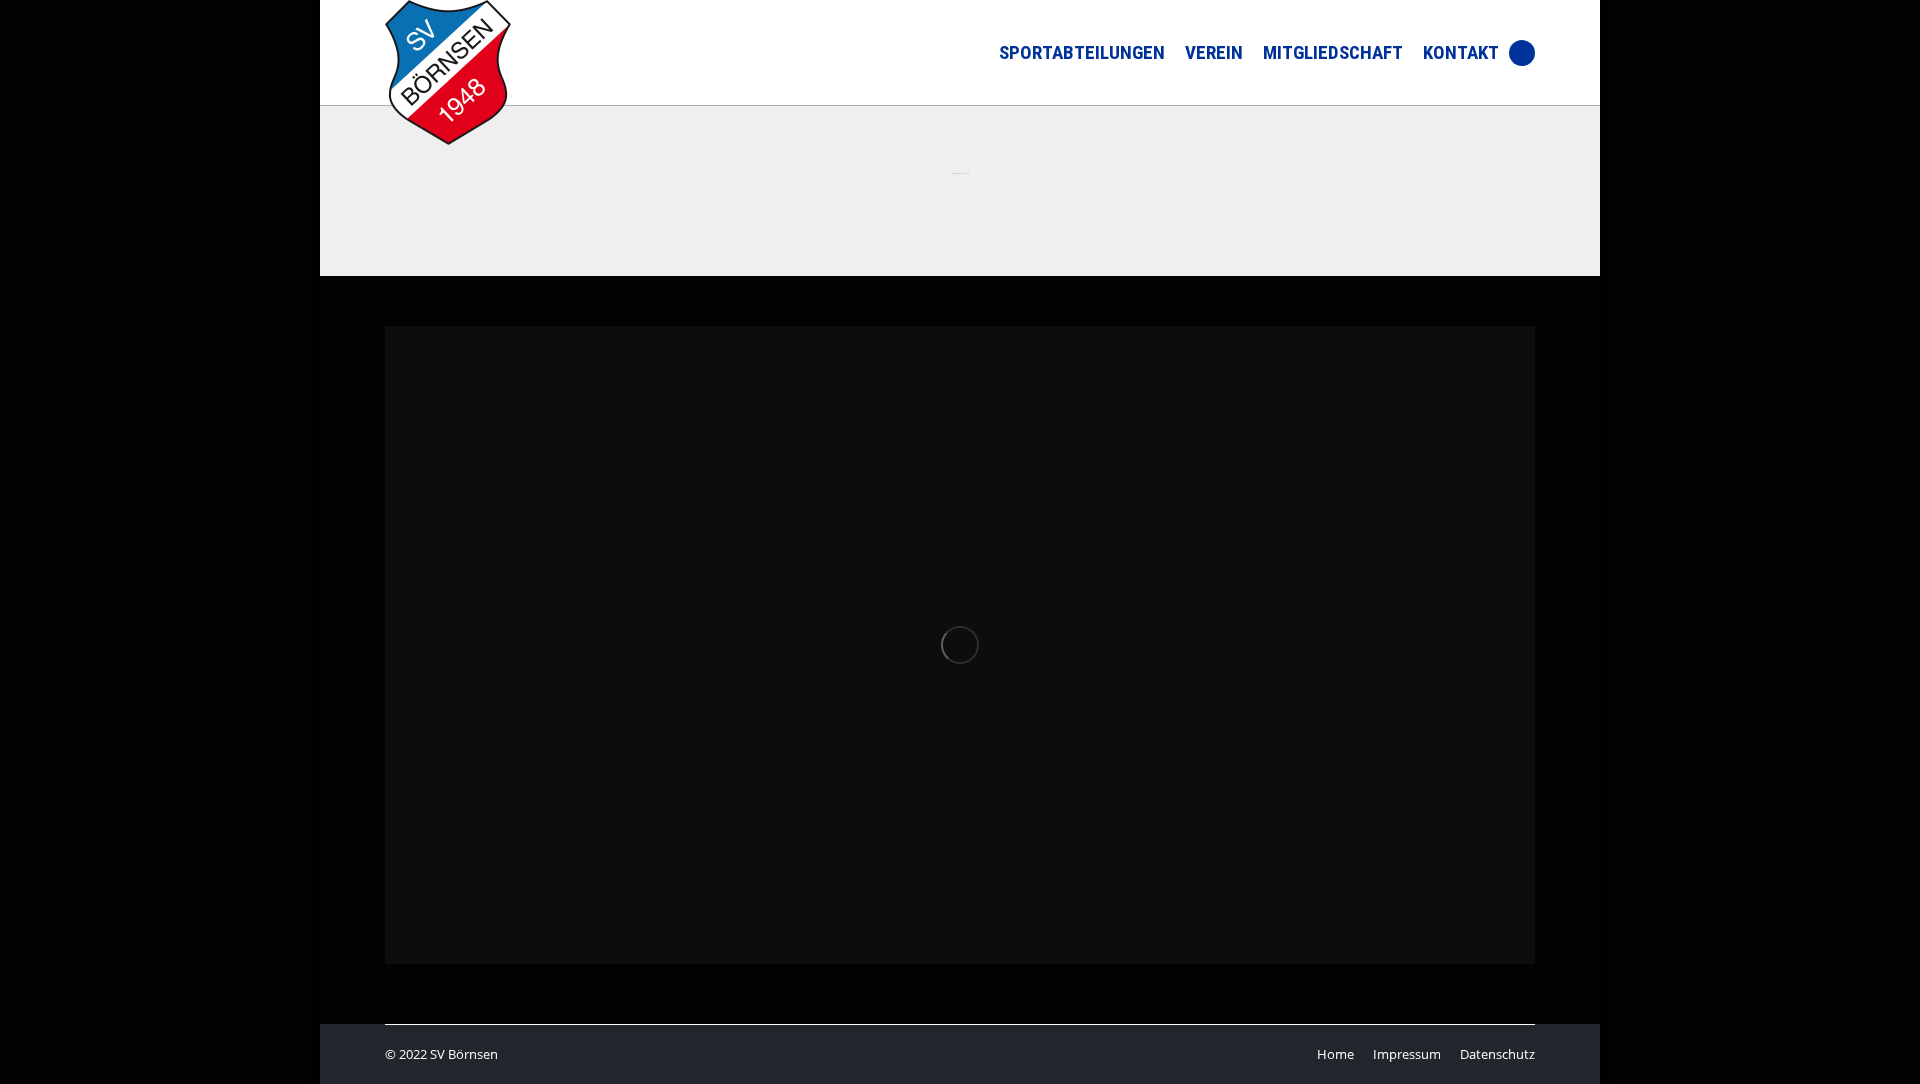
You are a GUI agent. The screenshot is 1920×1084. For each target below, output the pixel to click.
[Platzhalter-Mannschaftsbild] (960, 645)
